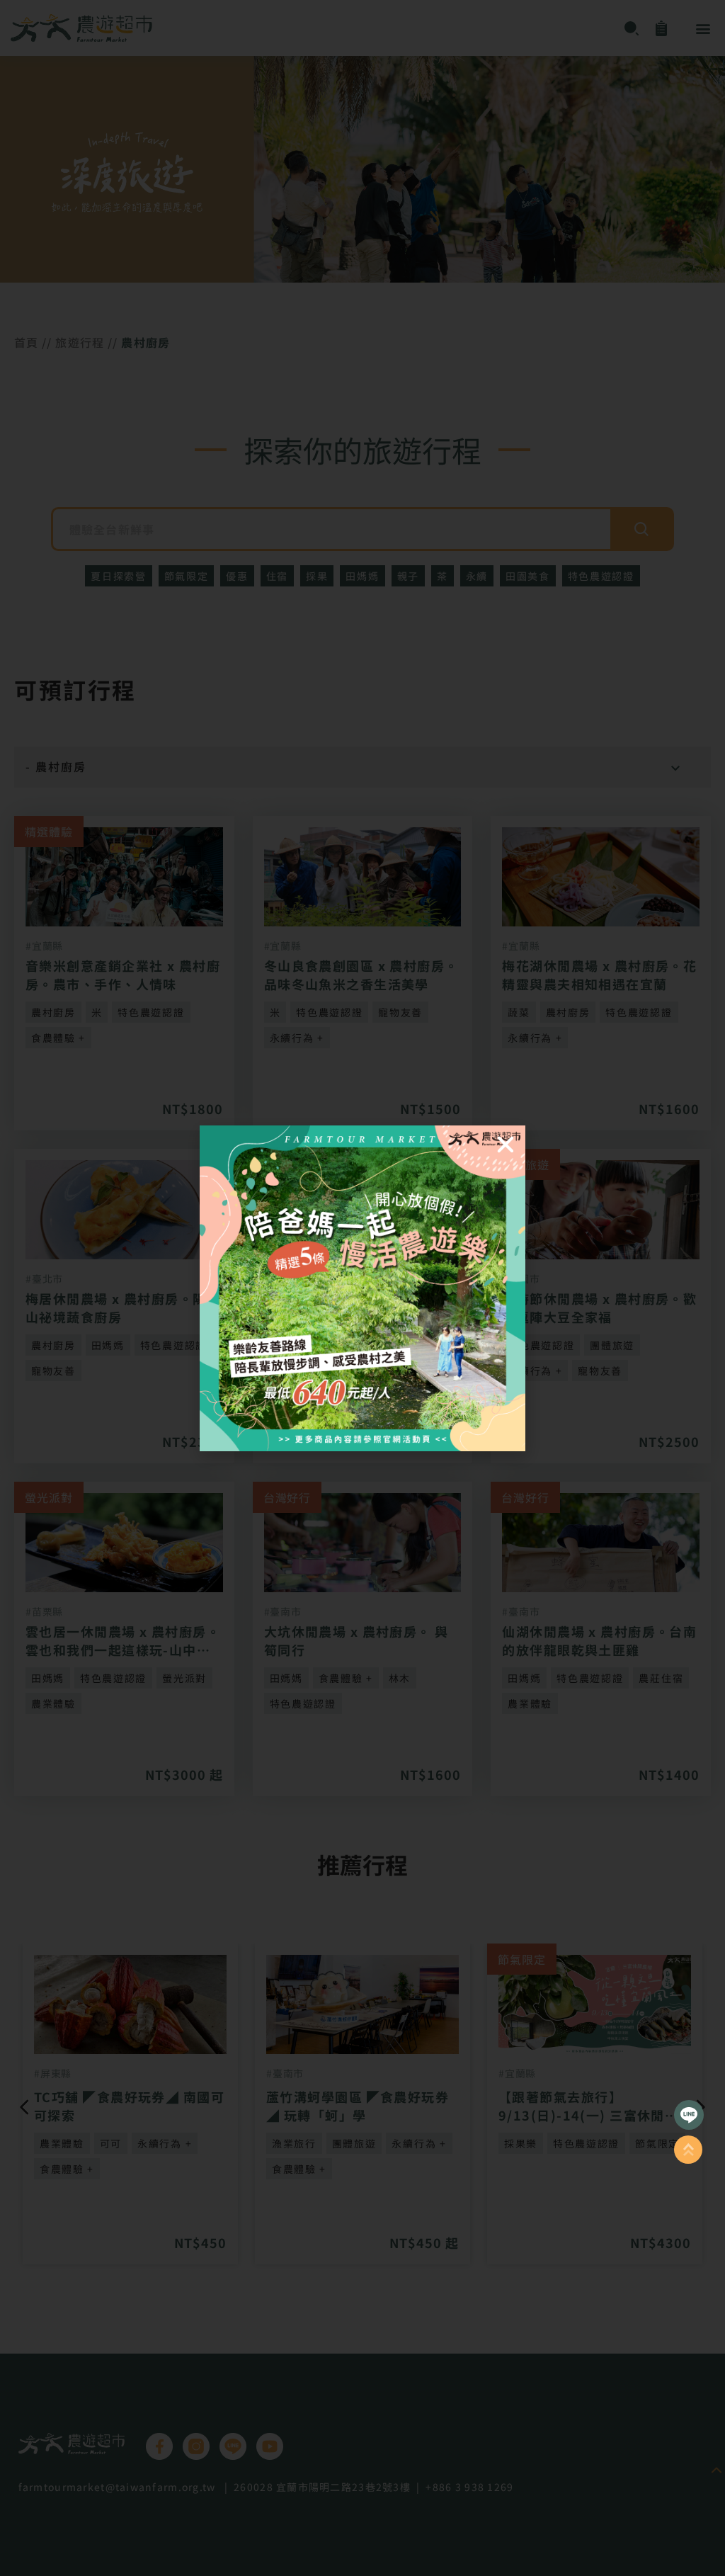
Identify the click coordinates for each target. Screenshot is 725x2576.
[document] (362, 1288)
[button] (506, 1145)
